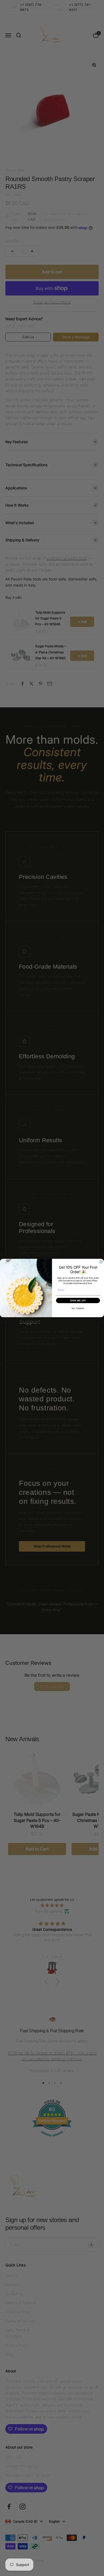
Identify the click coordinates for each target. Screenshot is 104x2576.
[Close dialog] (101, 1262)
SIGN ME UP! (78, 1300)
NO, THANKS (78, 1308)
